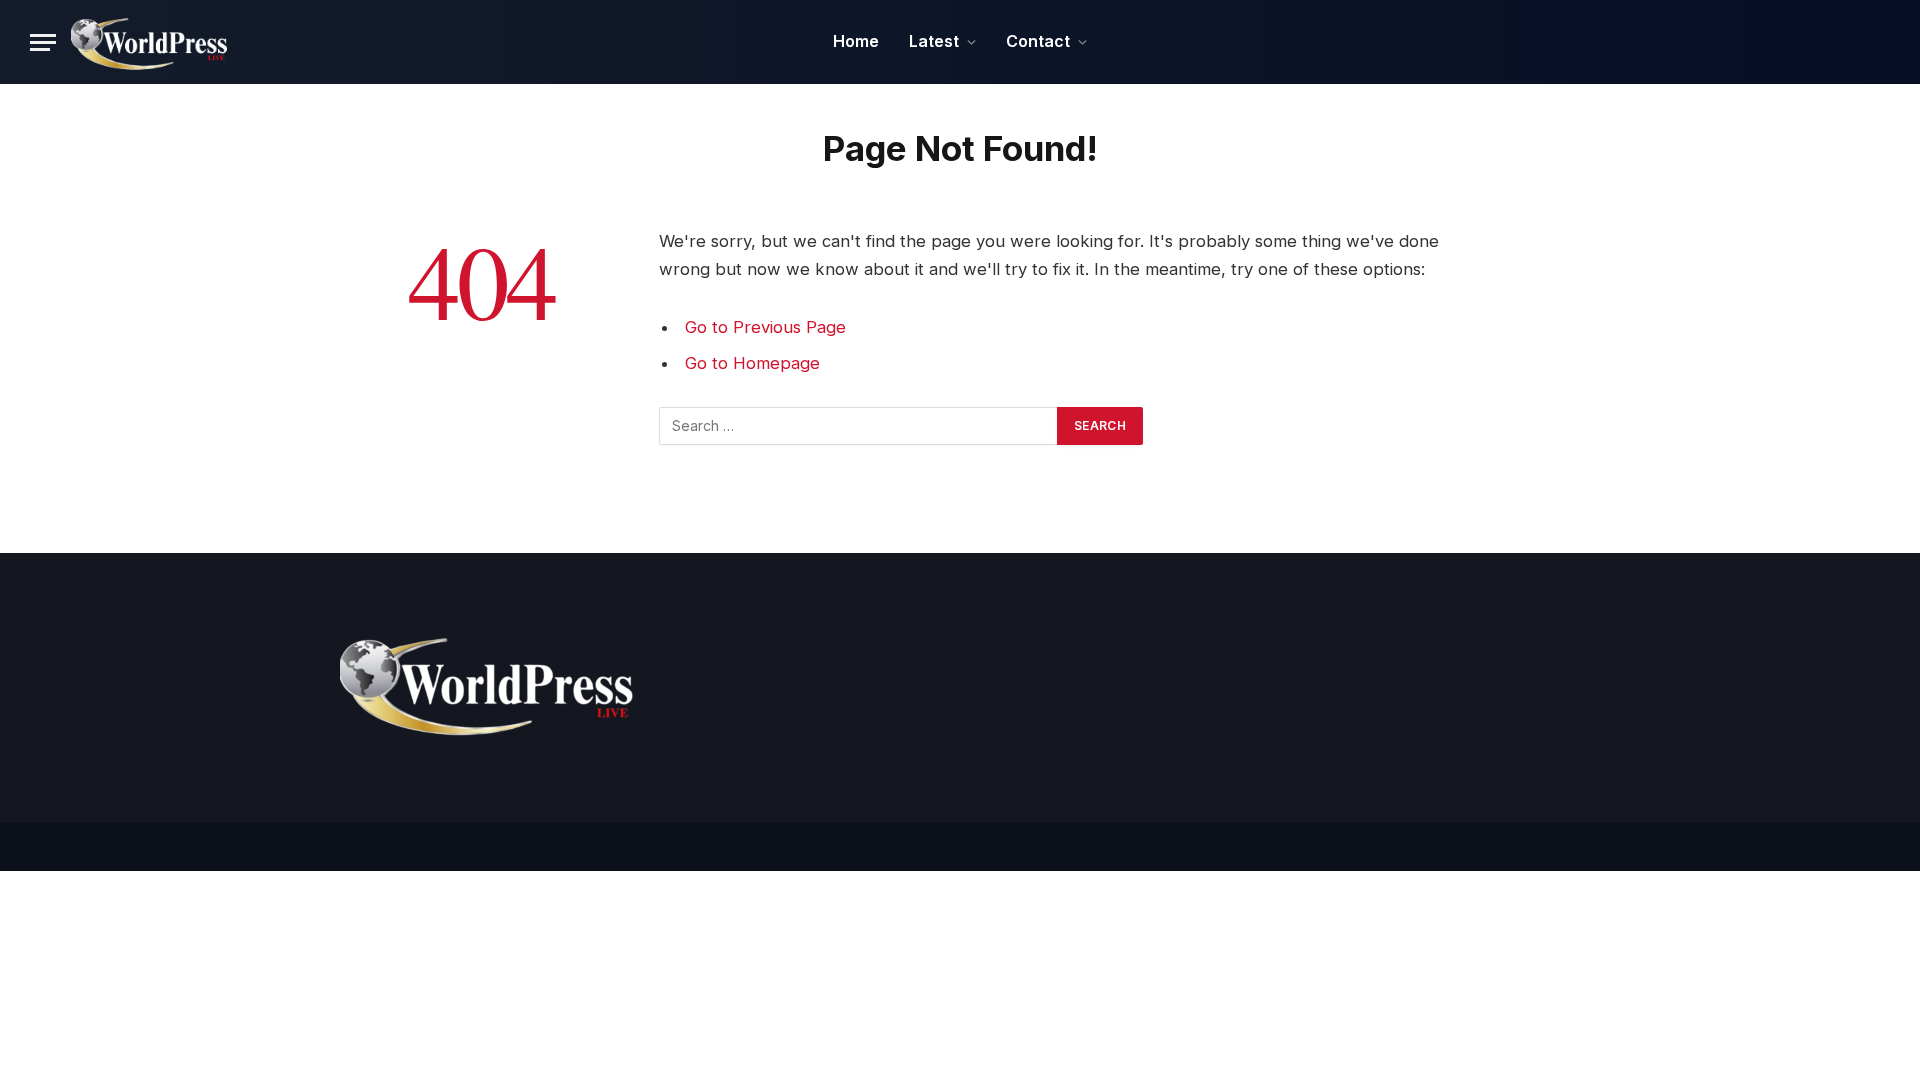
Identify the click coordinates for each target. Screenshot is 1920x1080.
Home (856, 41)
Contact (1038, 41)
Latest (934, 41)
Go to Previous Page (765, 327)
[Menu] (43, 42)
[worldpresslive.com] (151, 42)
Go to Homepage (752, 363)
